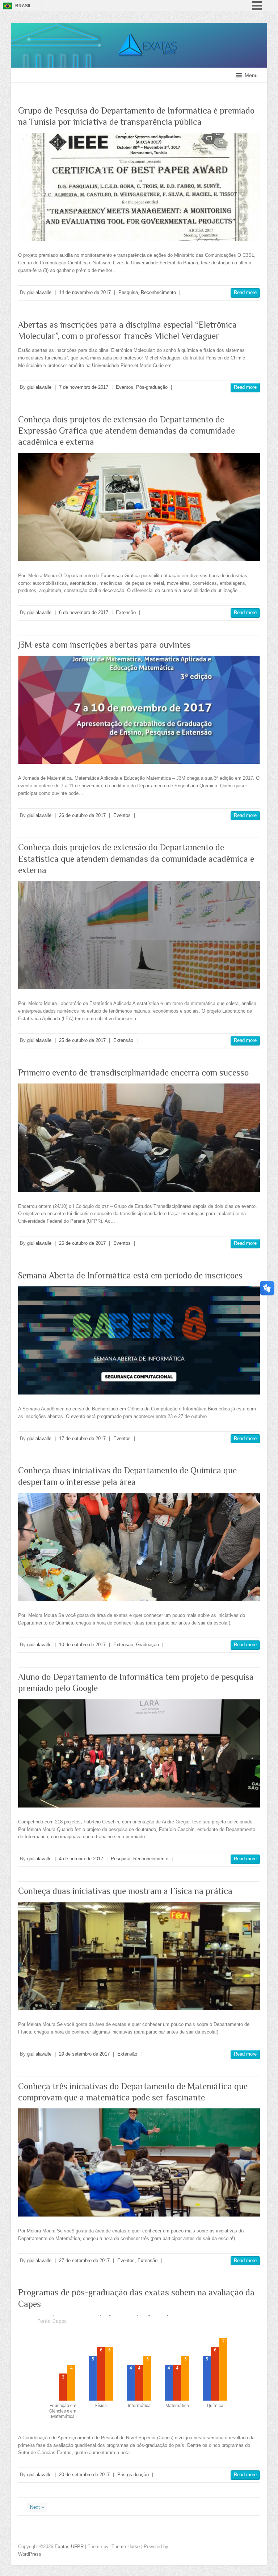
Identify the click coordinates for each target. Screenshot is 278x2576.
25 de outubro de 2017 (82, 1040)
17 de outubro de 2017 (82, 1438)
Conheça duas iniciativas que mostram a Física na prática (125, 1891)
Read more (245, 292)
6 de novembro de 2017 (84, 612)
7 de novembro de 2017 (84, 387)
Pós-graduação (152, 387)
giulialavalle (39, 292)
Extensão (126, 612)
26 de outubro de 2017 (82, 815)
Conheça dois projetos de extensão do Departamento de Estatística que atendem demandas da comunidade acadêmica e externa (136, 858)
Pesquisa (128, 292)
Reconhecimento (158, 292)
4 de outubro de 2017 (81, 1859)
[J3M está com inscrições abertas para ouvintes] (139, 710)
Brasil (23, 6)
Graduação (148, 1645)
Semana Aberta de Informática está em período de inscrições (130, 1275)
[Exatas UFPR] (139, 26)
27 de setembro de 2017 (84, 2260)
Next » (37, 2507)
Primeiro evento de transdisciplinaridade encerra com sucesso (133, 1072)
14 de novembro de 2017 (85, 292)
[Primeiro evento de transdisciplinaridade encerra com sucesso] (139, 1138)
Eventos (125, 387)
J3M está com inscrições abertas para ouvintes (104, 645)
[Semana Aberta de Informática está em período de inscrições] (139, 1340)
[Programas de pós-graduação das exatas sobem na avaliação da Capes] (139, 2369)
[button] (251, 75)
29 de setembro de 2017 (84, 2054)
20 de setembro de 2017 (84, 2475)
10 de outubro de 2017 (82, 1645)
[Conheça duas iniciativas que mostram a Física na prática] (139, 1956)
